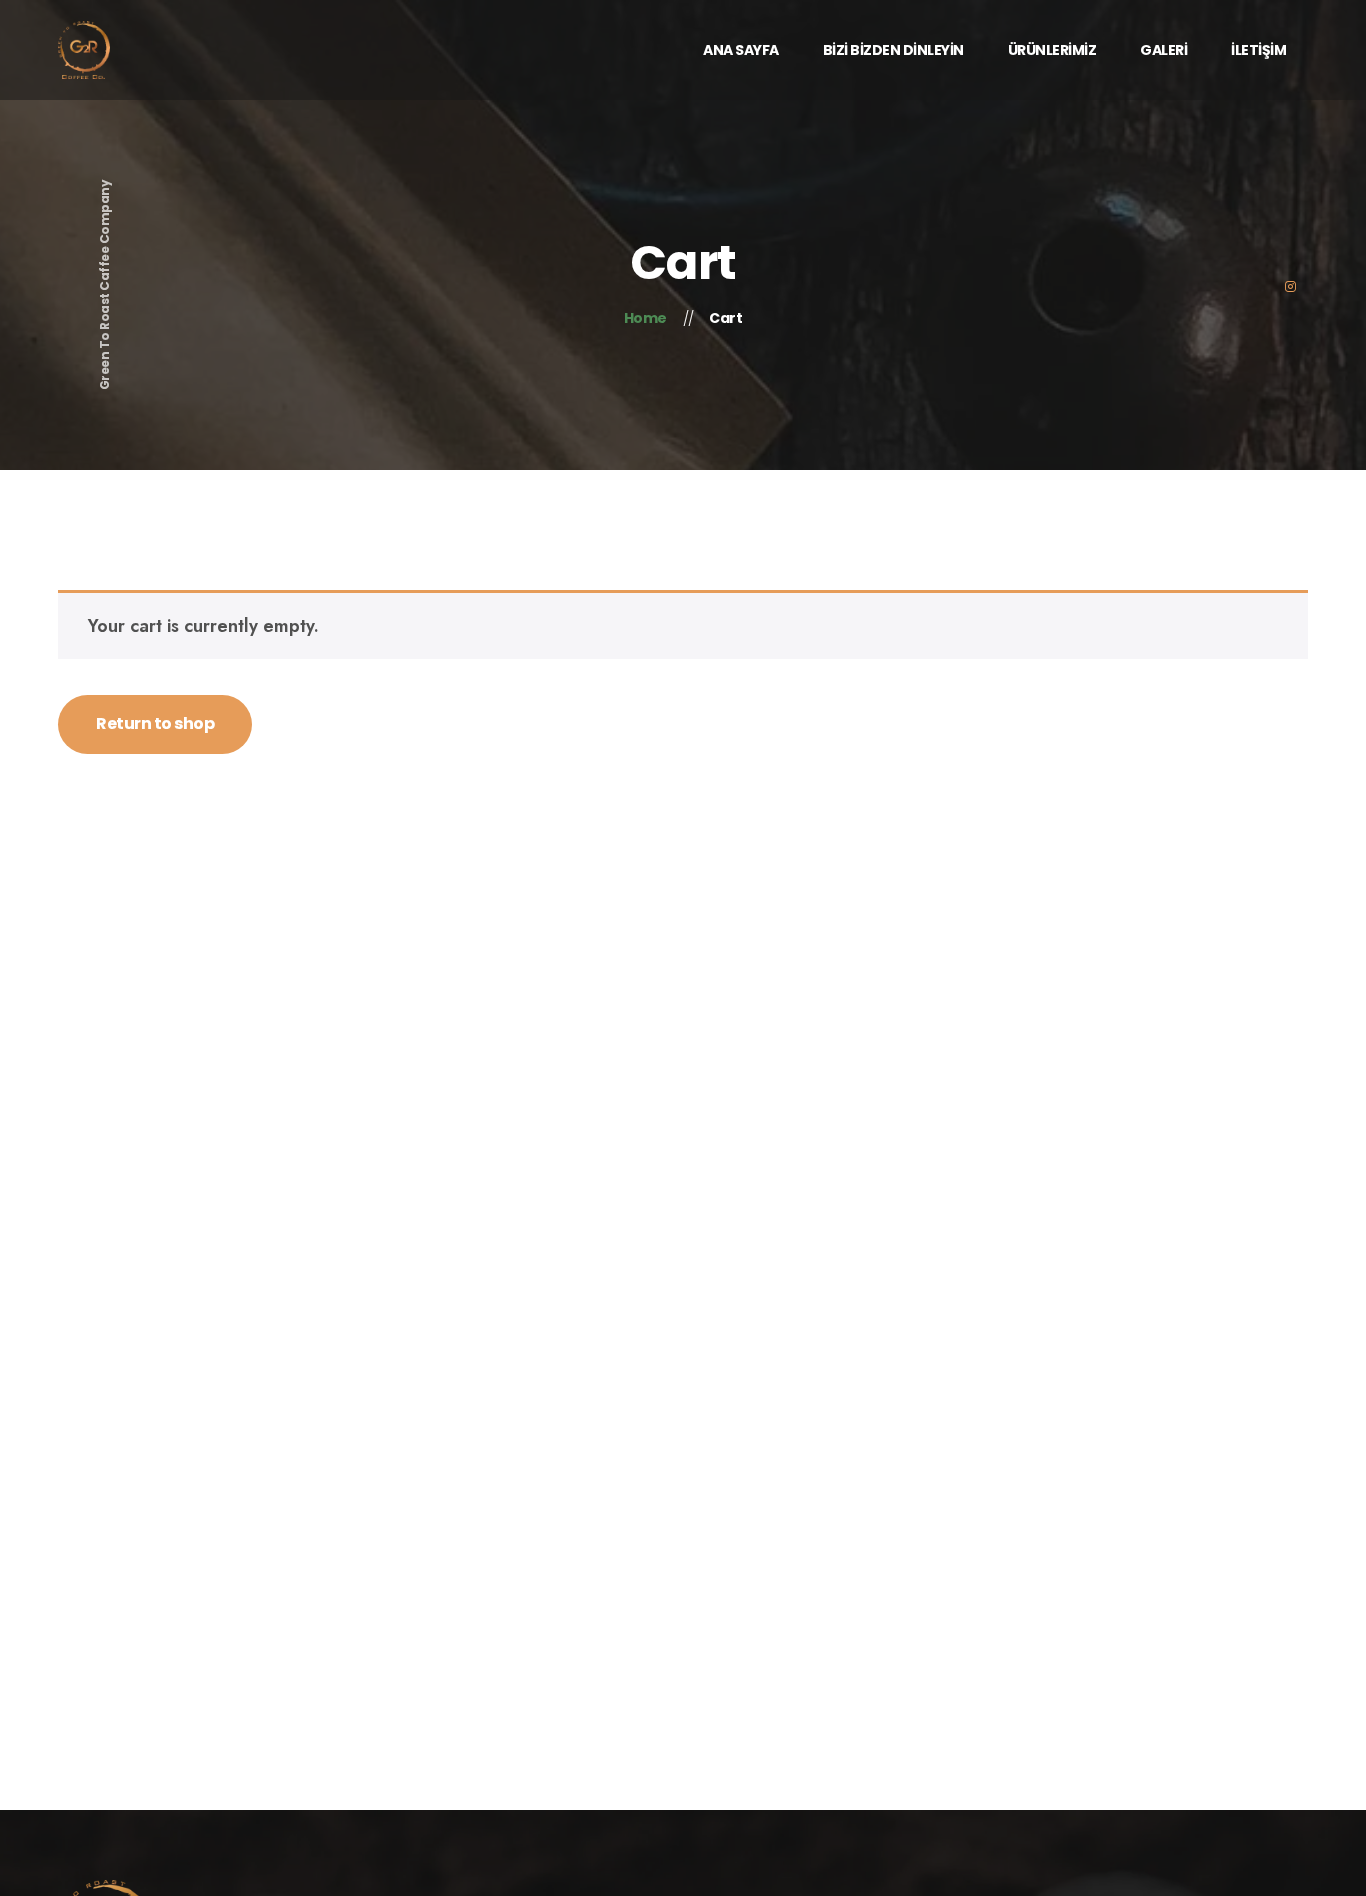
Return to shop (155, 723)
